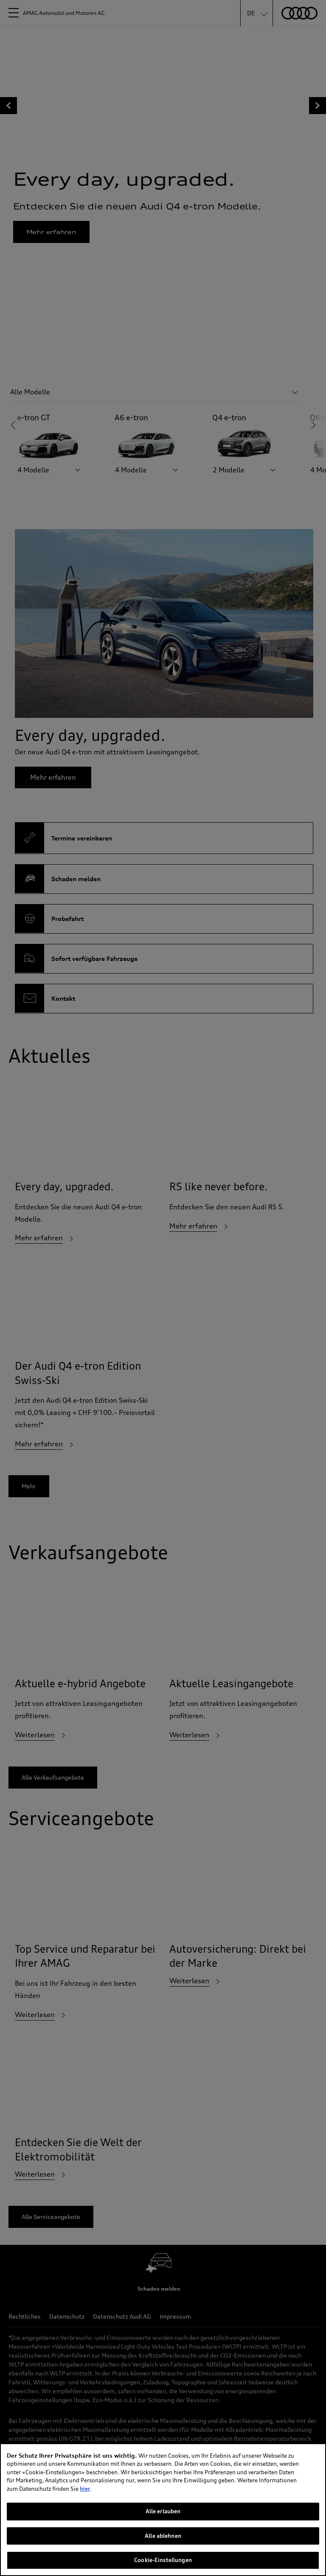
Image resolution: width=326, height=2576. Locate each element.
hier (85, 2489)
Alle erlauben (163, 2511)
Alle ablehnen (163, 2536)
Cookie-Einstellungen (163, 2560)
